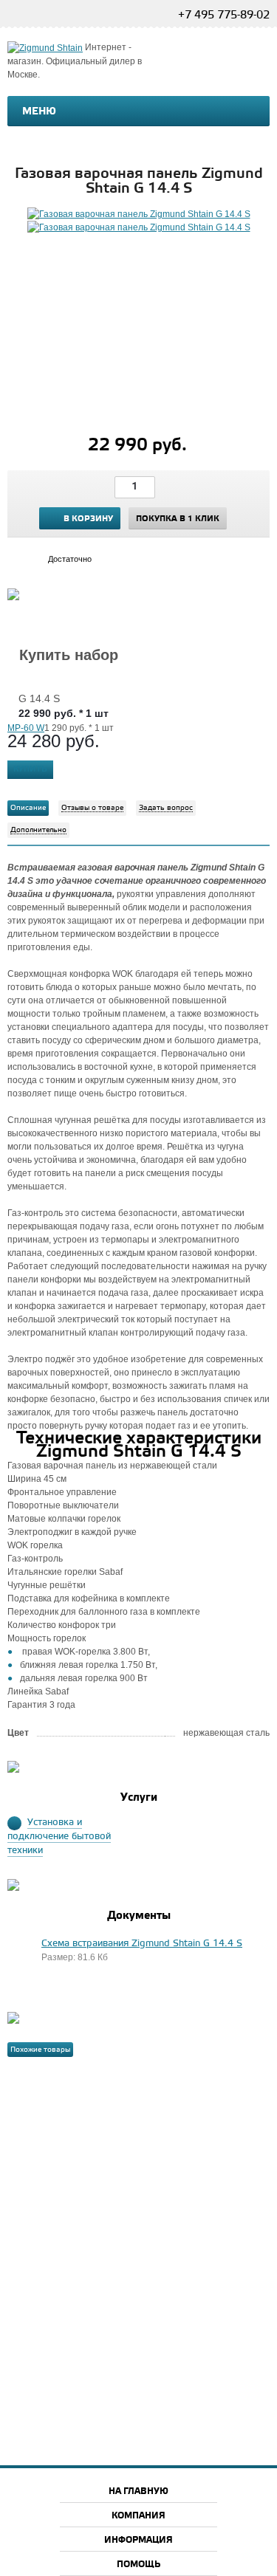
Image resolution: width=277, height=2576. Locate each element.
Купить (30, 769)
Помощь (138, 2565)
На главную (138, 2491)
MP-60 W (26, 728)
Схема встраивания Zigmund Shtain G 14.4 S (142, 1944)
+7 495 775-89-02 (224, 16)
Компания (138, 2516)
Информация (138, 2540)
